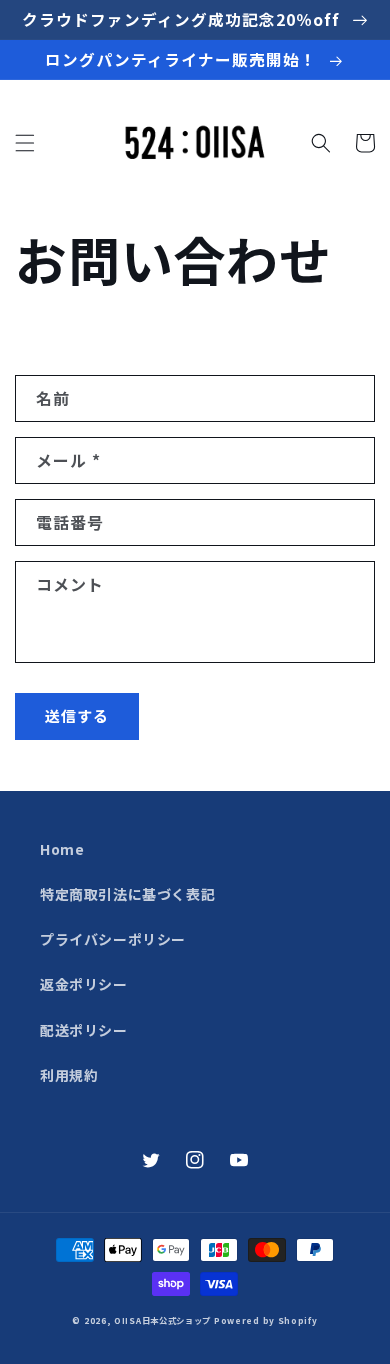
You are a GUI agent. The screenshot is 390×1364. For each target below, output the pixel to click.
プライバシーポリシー (113, 939)
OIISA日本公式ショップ (162, 1320)
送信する (77, 715)
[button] (25, 143)
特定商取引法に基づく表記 (127, 894)
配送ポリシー (84, 1030)
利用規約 (69, 1075)
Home (62, 849)
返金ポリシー (84, 984)
